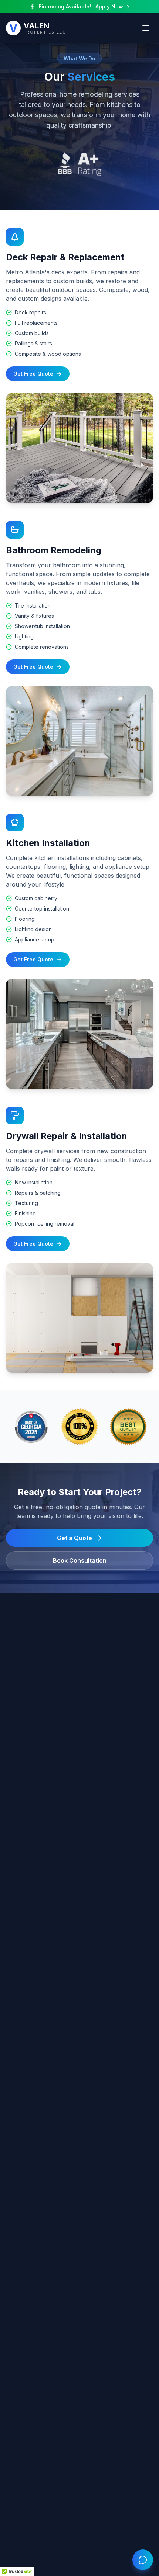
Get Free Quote (33, 374)
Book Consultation (80, 1560)
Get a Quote (75, 1538)
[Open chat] (143, 2560)
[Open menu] (146, 28)
